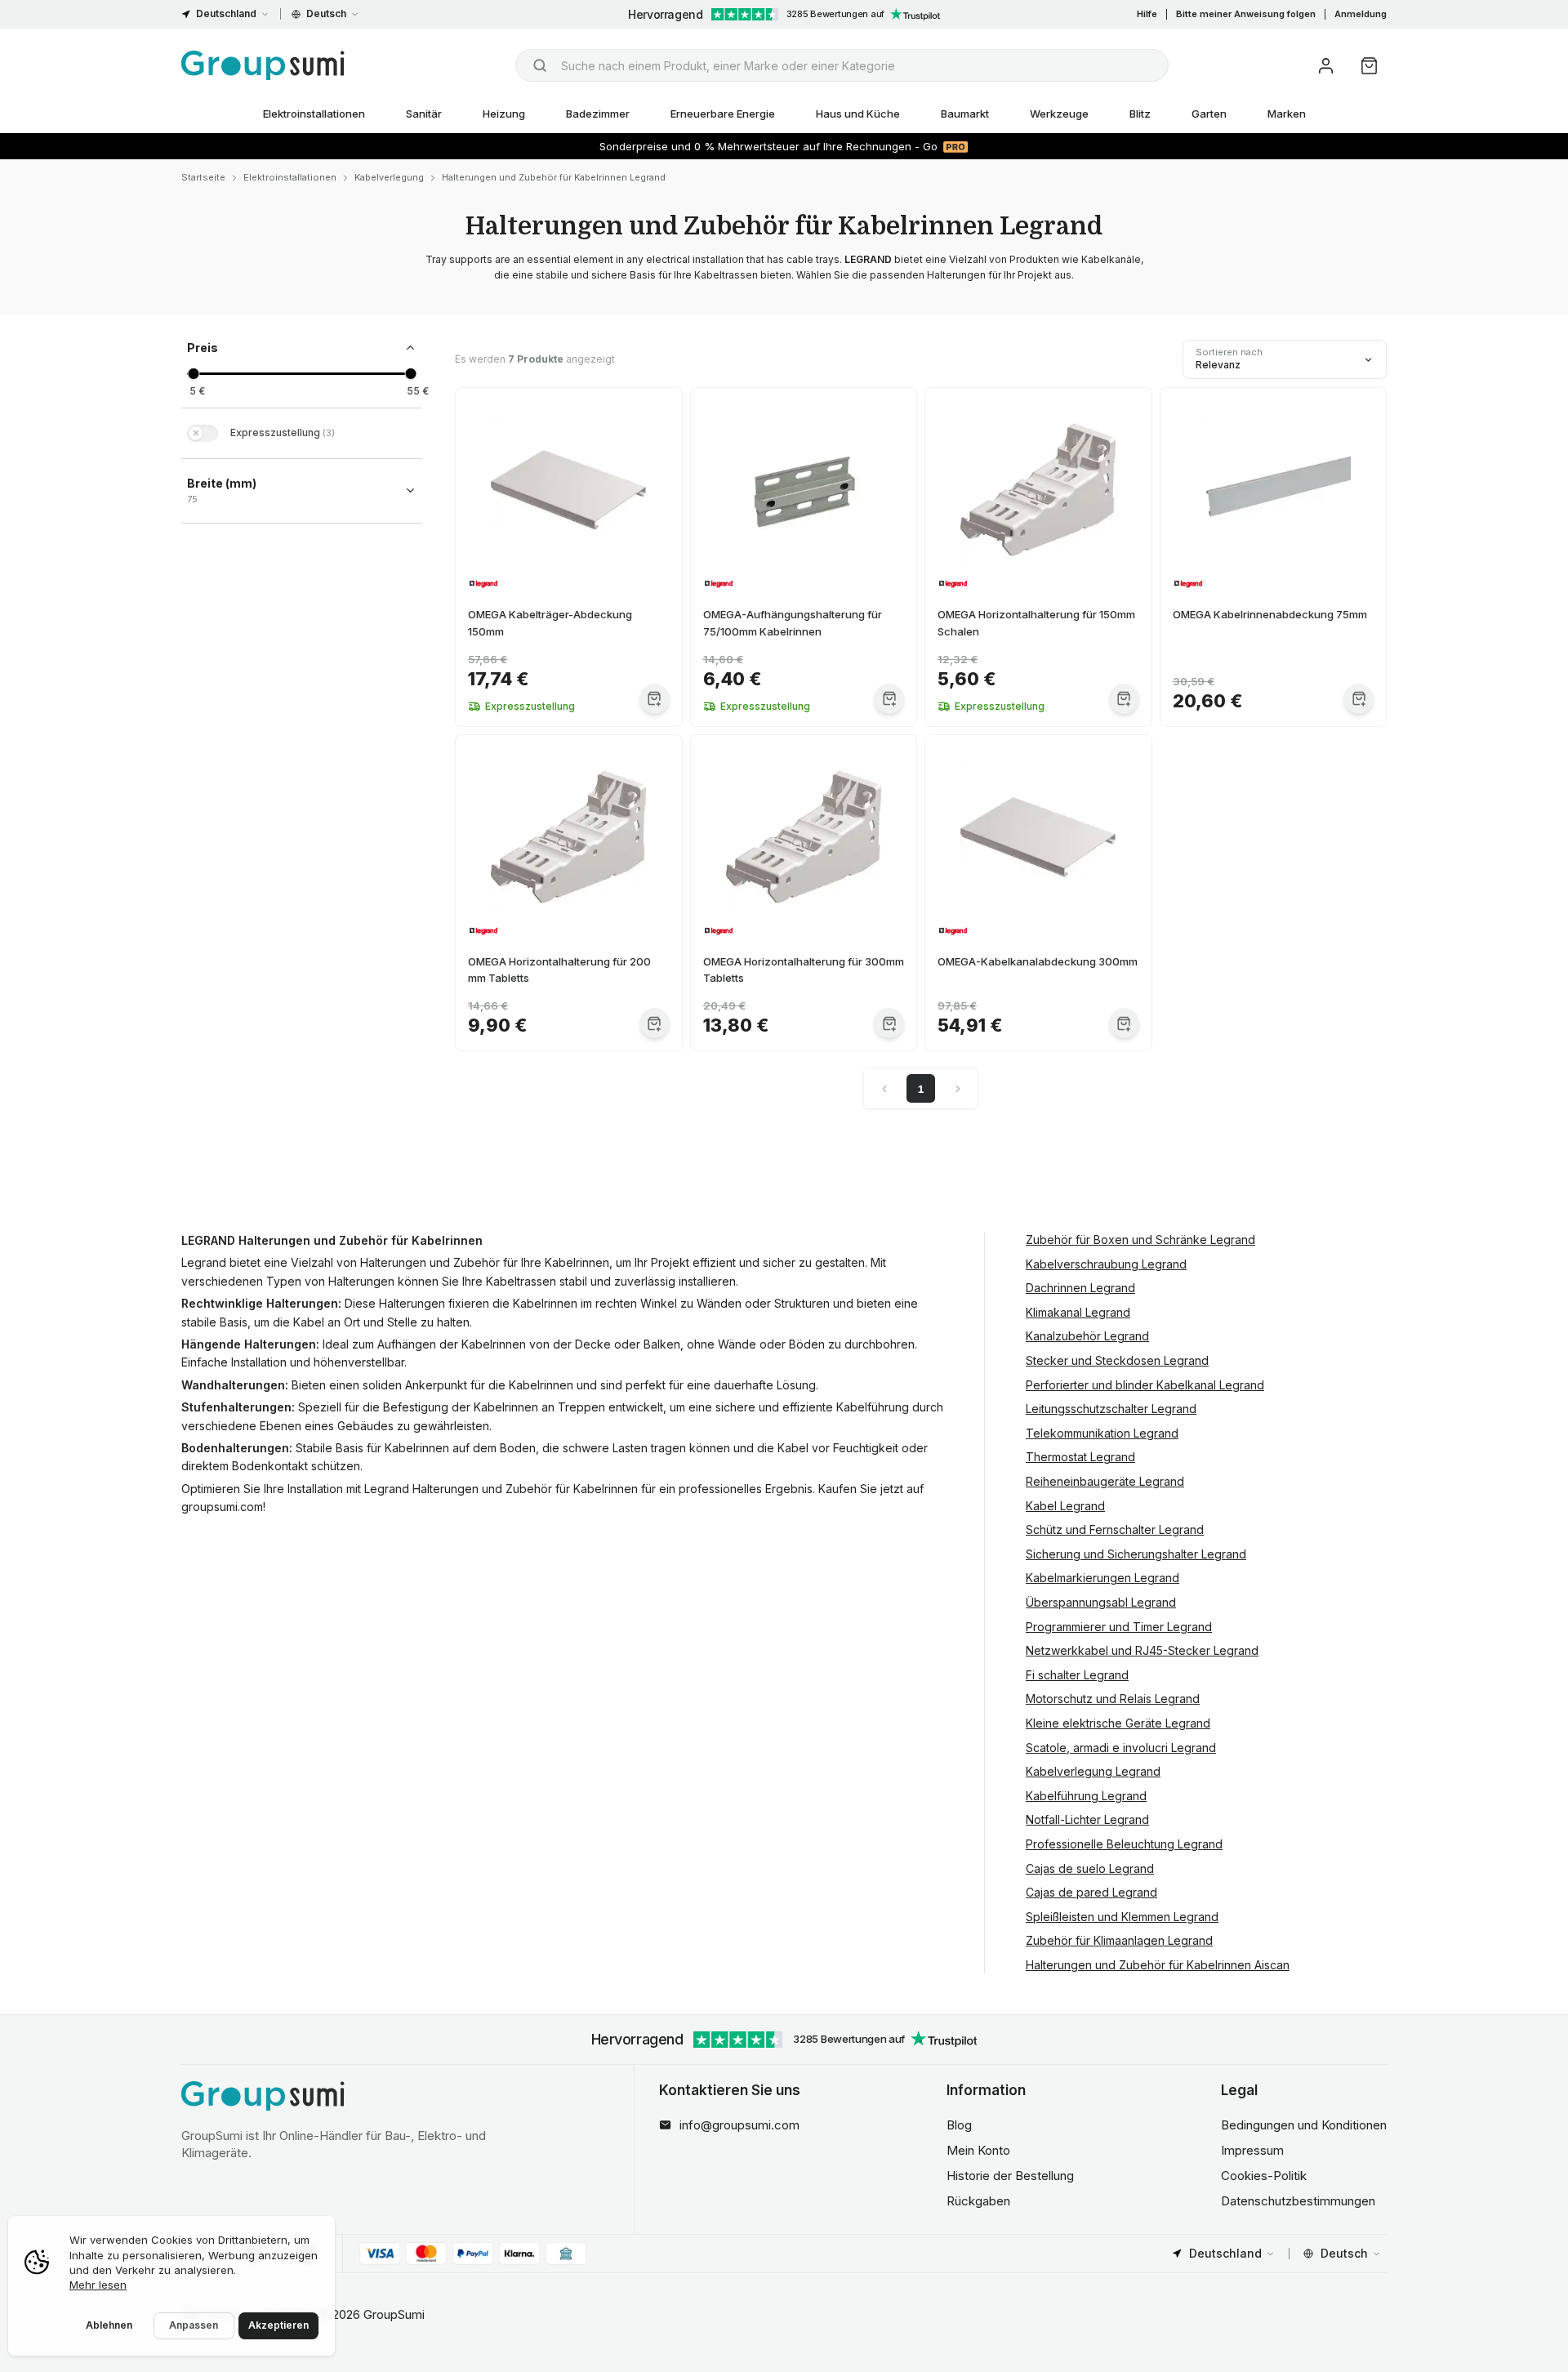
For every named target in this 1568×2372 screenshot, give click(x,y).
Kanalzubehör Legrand (1087, 1336)
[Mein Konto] (1326, 66)
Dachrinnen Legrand (1080, 1288)
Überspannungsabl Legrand (1101, 1602)
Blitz (1140, 114)
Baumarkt (965, 114)
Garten (1209, 114)
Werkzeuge (1059, 114)
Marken (1287, 114)
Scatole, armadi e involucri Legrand (1121, 1748)
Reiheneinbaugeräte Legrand (1105, 1481)
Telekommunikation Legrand (1102, 1433)
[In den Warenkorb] (655, 699)
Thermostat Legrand (1080, 1457)
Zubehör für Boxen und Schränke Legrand (1140, 1240)
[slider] (193, 374)
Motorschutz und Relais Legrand (1113, 1699)
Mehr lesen (98, 2285)
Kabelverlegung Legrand (1093, 1771)
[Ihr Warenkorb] (1369, 66)
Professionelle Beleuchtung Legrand (1124, 1844)
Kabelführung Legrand (1086, 1796)
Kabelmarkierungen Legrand (1102, 1578)
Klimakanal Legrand (1078, 1312)
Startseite (203, 177)
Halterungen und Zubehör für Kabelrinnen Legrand (554, 177)
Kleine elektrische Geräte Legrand (1118, 1723)
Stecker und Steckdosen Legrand (1117, 1360)
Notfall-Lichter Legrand (1087, 1819)
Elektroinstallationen (314, 114)
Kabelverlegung (389, 177)
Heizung (504, 114)
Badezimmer (598, 114)
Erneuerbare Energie (723, 114)
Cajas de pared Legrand (1091, 1892)
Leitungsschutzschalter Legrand (1111, 1409)
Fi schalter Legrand (1077, 1675)
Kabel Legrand (1065, 1506)
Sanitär (424, 114)
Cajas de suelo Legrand (1090, 1868)
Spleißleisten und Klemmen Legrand (1122, 1917)
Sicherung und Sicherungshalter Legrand (1136, 1554)
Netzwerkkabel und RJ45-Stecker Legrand (1142, 1650)
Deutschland (226, 13)
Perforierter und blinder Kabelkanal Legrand (1145, 1385)
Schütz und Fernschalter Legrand (1115, 1529)
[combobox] (842, 65)
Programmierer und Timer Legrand (1119, 1627)
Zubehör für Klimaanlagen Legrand (1119, 1940)
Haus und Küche (858, 114)
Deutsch (326, 13)
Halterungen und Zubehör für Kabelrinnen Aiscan (1158, 1965)
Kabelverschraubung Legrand (1106, 1264)
